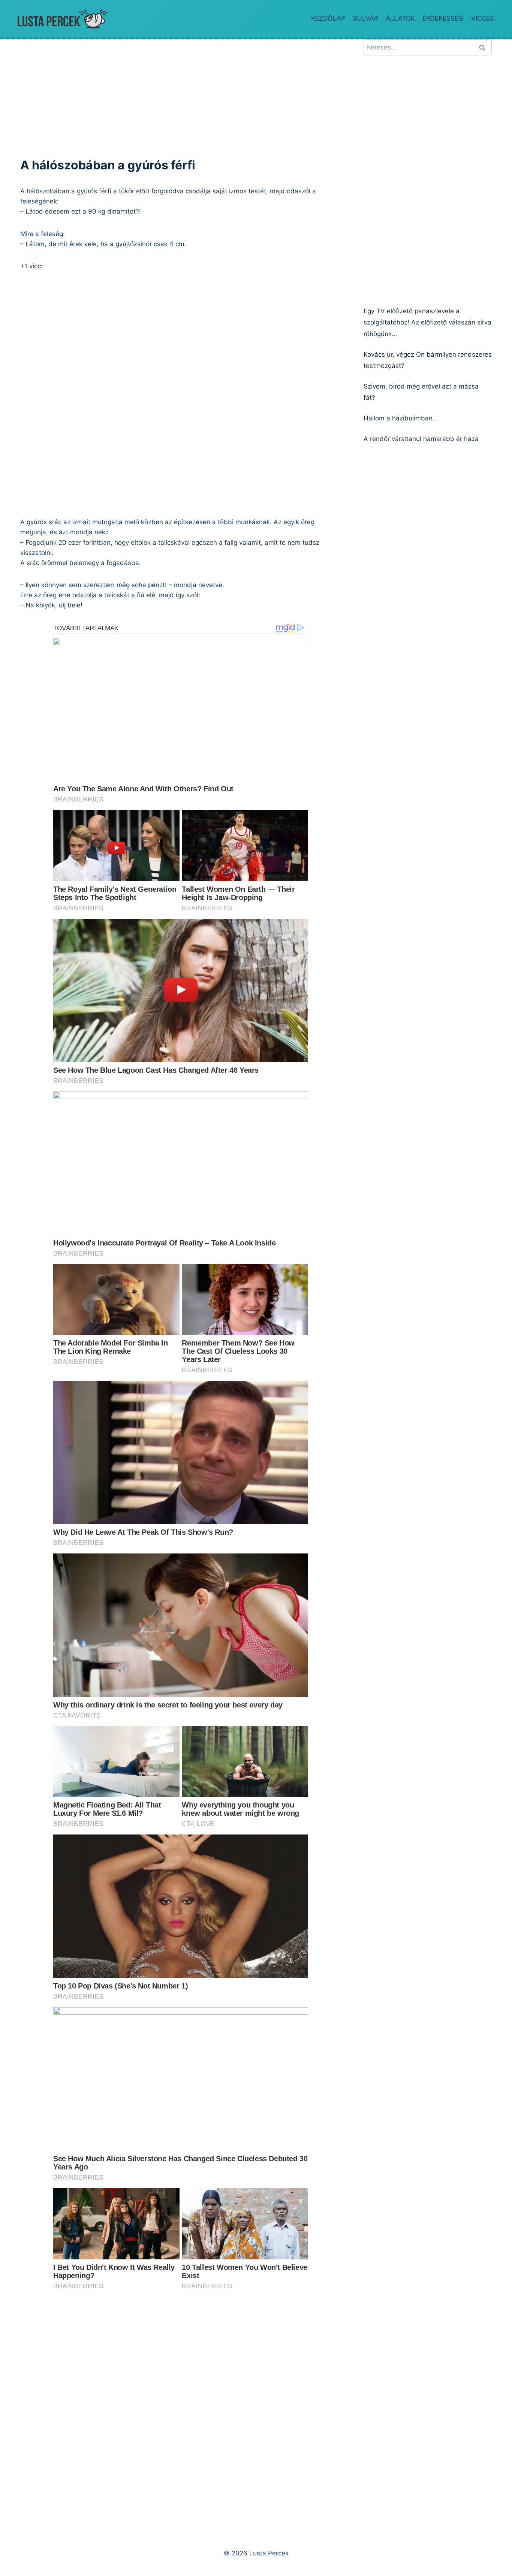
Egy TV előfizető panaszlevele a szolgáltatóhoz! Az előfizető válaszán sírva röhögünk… (427, 322)
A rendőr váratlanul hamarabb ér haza (421, 439)
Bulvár (366, 18)
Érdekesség (443, 18)
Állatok (400, 18)
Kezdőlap (328, 18)
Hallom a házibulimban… (401, 418)
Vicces (483, 18)
